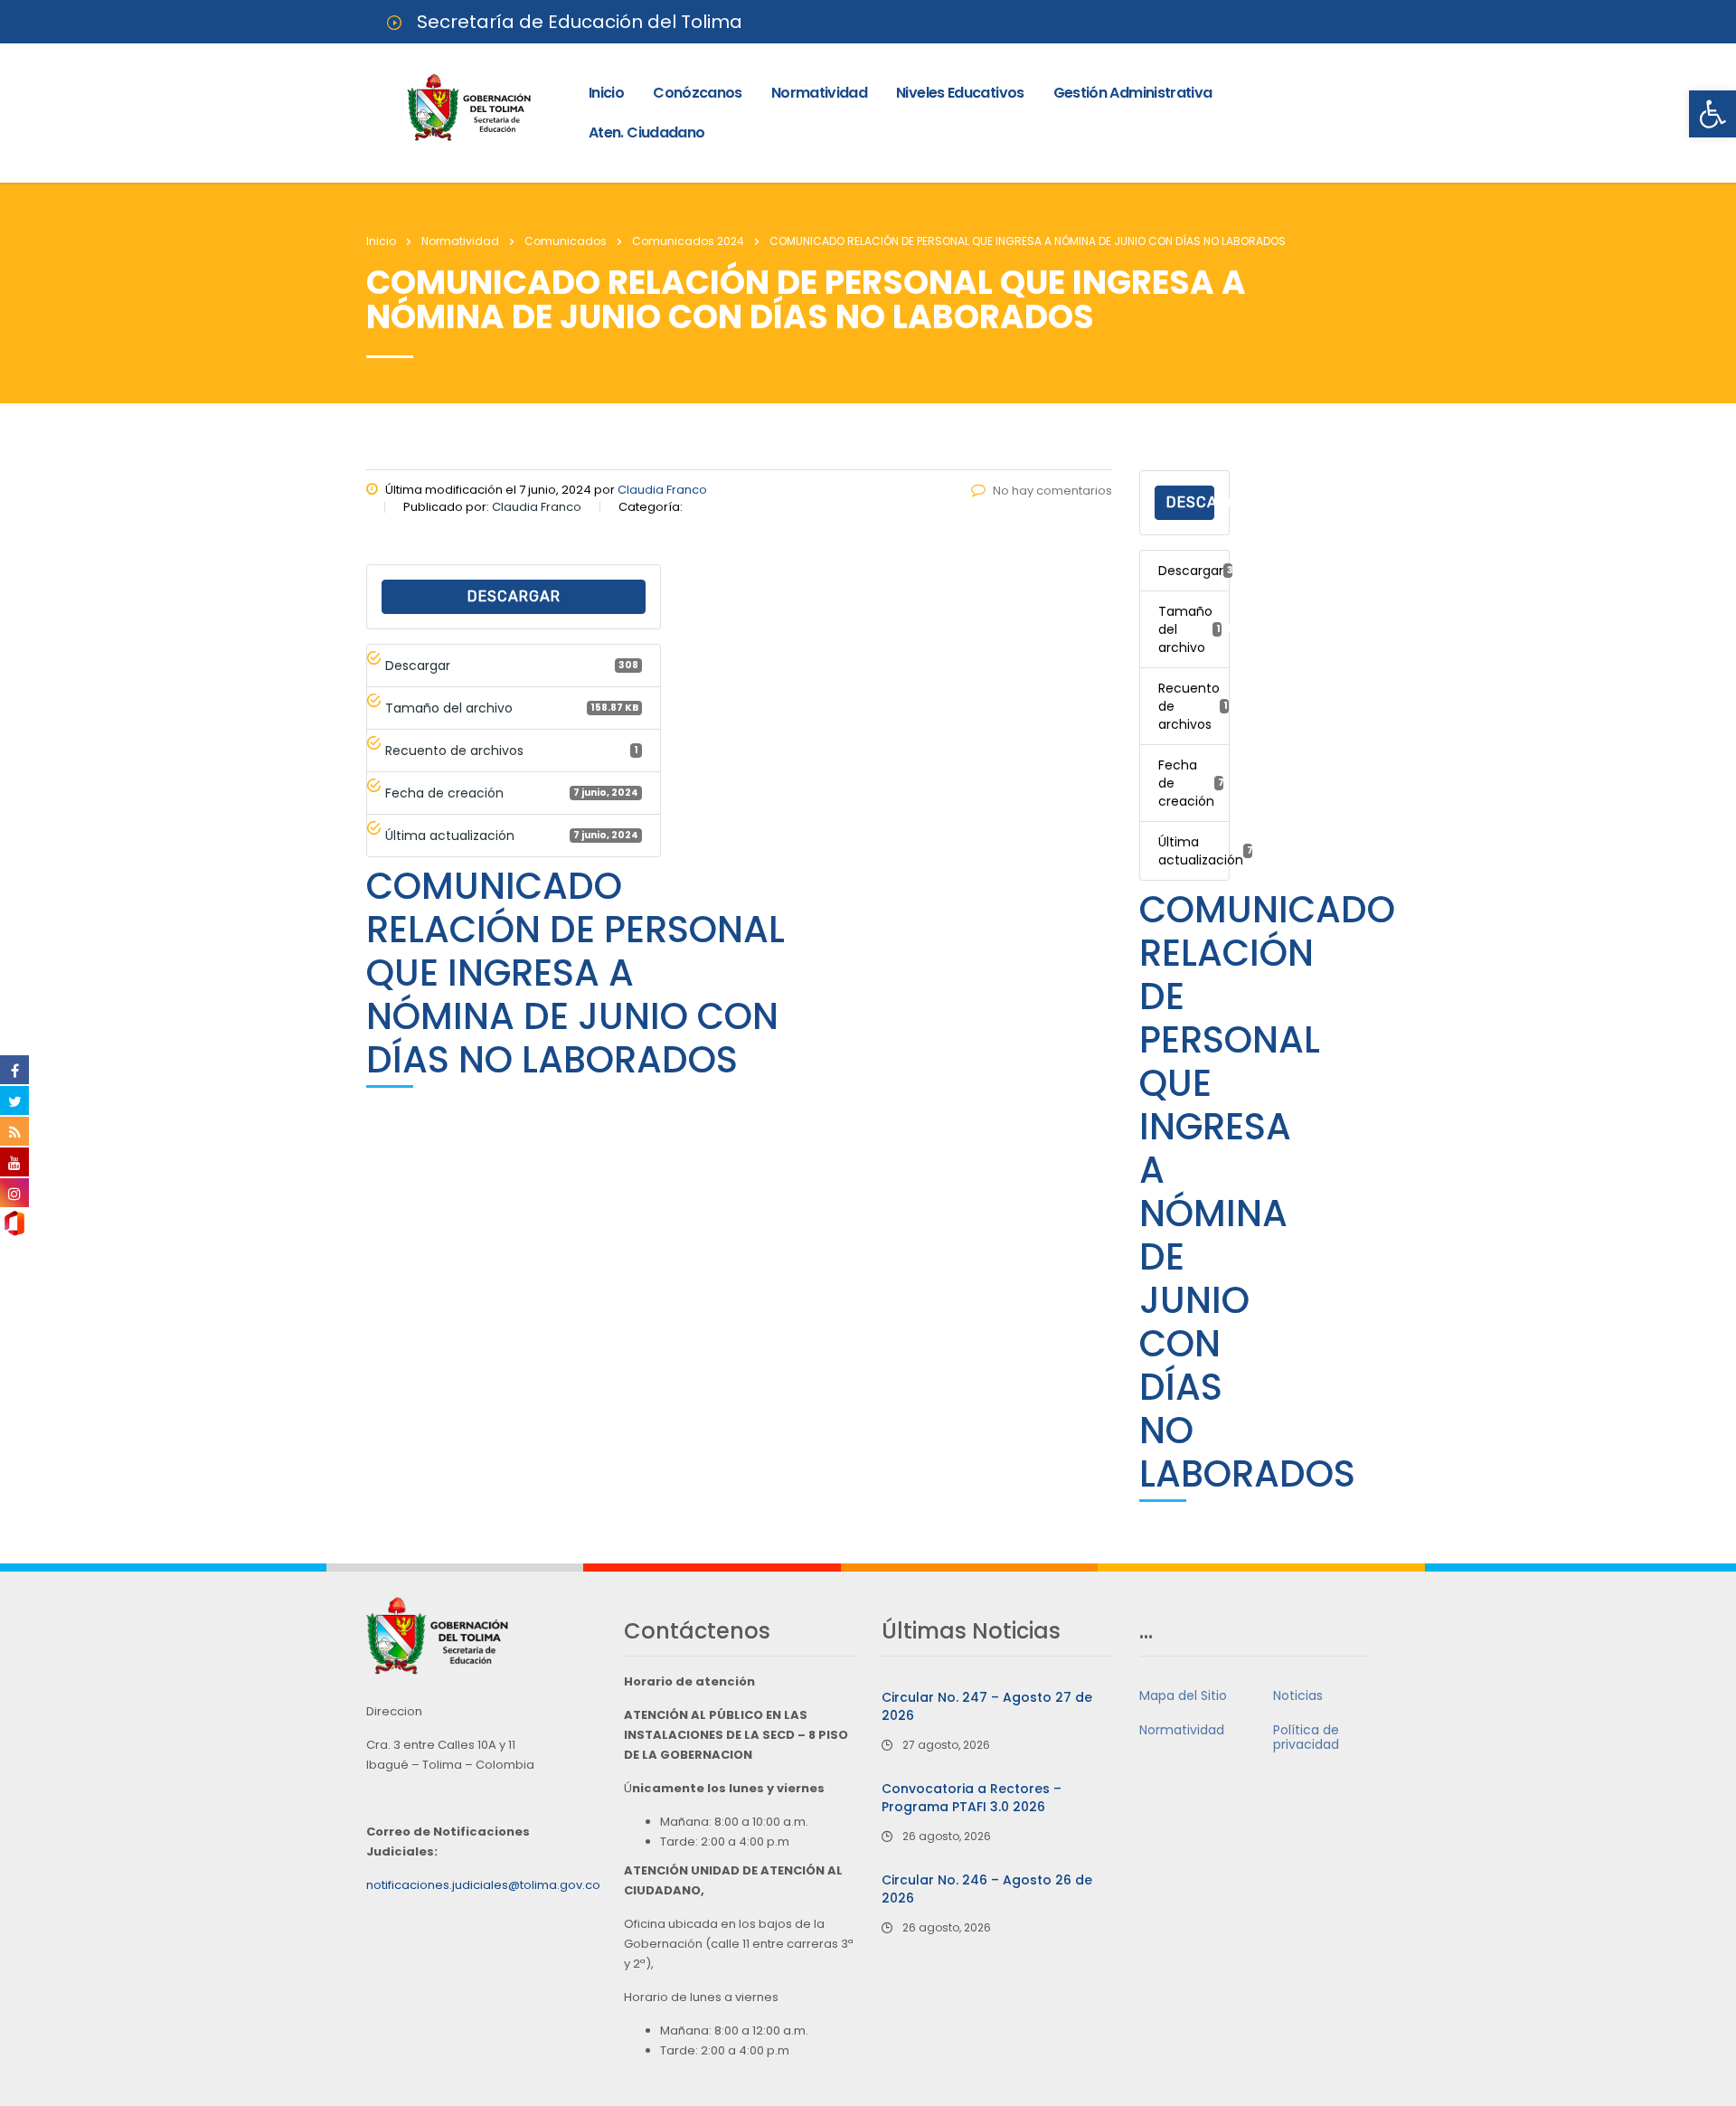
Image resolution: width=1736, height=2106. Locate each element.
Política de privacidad (1306, 1737)
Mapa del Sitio (1183, 1695)
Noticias (1298, 1695)
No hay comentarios (1052, 491)
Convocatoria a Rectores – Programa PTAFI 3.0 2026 (972, 1798)
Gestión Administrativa (1133, 93)
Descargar (514, 596)
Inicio (606, 93)
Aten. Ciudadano (646, 132)
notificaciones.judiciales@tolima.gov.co (483, 1885)
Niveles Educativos (960, 93)
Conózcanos (698, 93)
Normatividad (819, 93)
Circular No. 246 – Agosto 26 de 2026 (987, 1889)
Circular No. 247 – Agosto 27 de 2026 (987, 1706)
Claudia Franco (662, 490)
